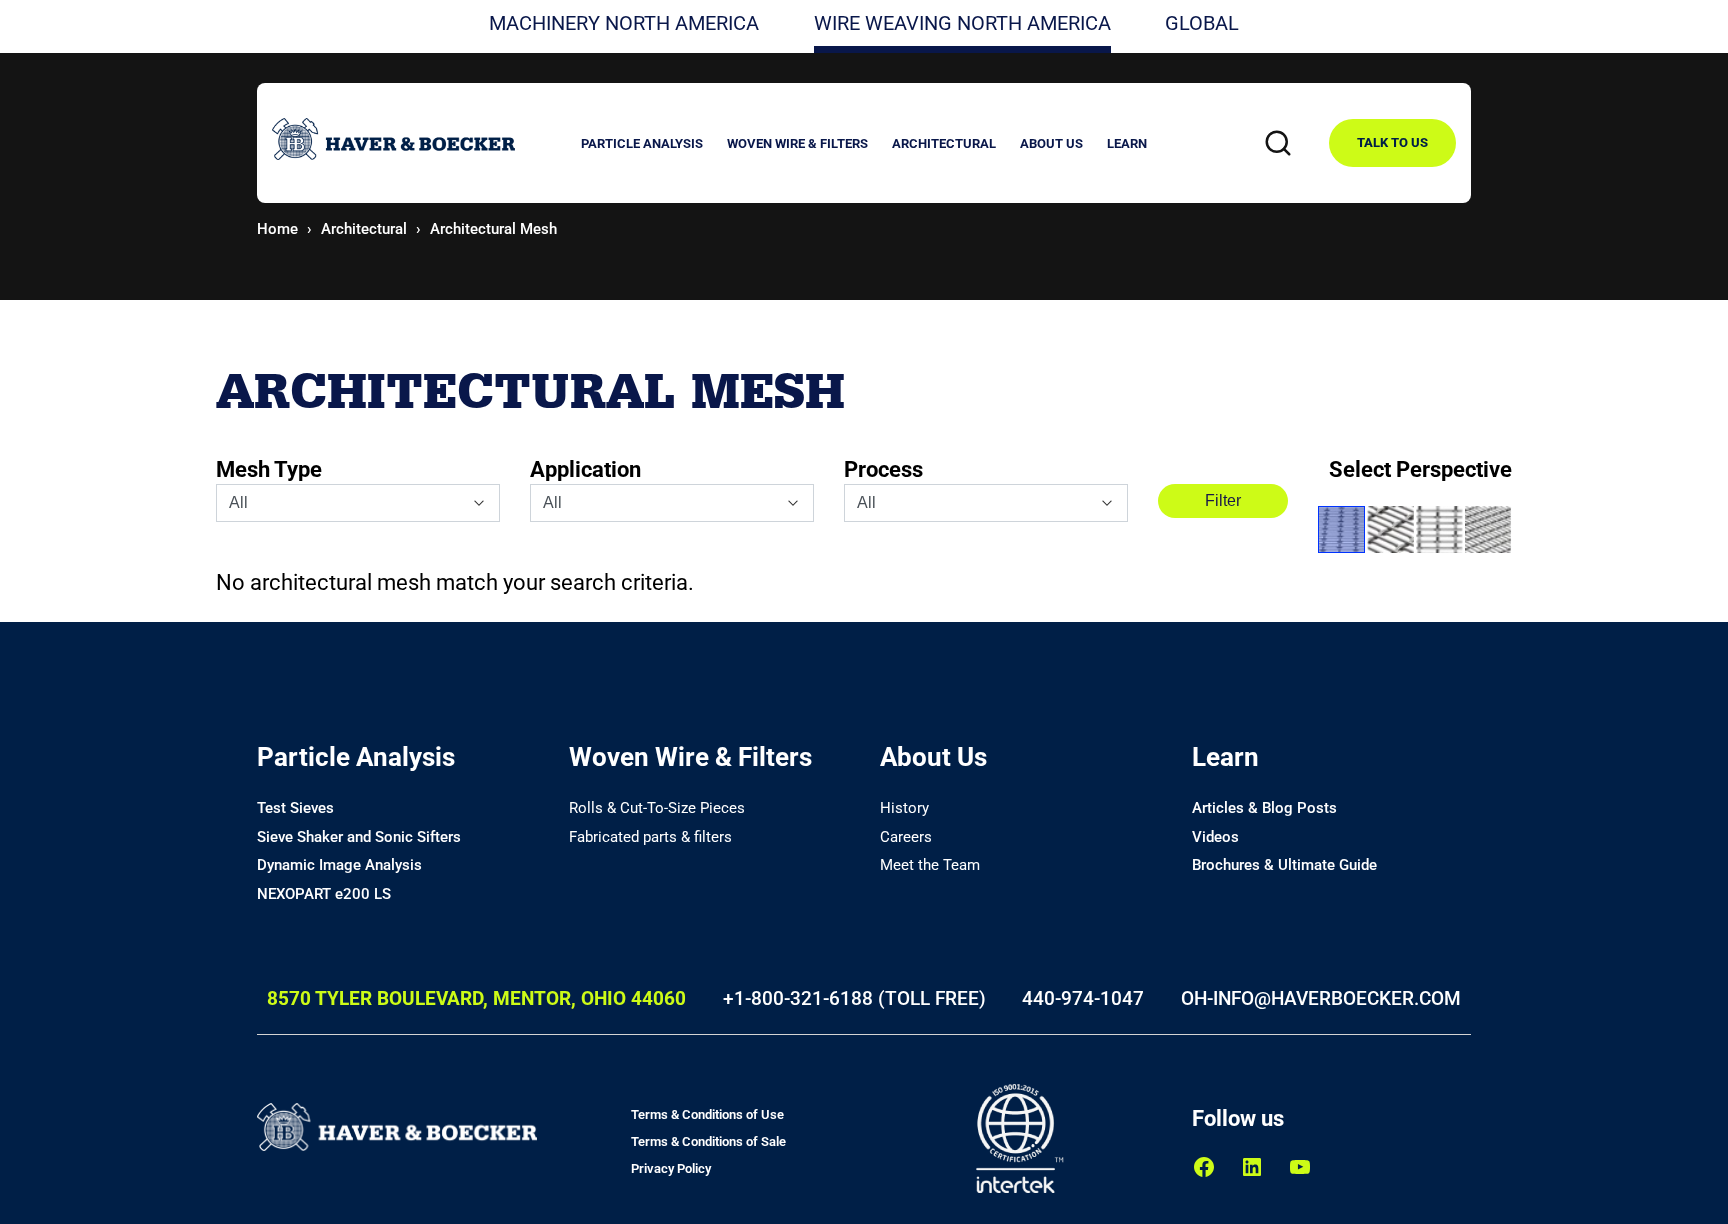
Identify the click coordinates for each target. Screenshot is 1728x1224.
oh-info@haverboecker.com (1321, 998)
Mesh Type (269, 469)
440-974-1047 (1083, 998)
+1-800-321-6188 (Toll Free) (854, 998)
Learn (1225, 757)
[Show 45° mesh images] (1341, 529)
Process (883, 469)
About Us (933, 757)
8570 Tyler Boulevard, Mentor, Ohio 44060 (476, 998)
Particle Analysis (356, 757)
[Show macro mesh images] (1390, 529)
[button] (642, 146)
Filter (1223, 500)
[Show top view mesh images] (1439, 529)
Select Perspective (1420, 469)
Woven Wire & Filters (690, 757)
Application (585, 469)
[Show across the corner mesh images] (1488, 529)
